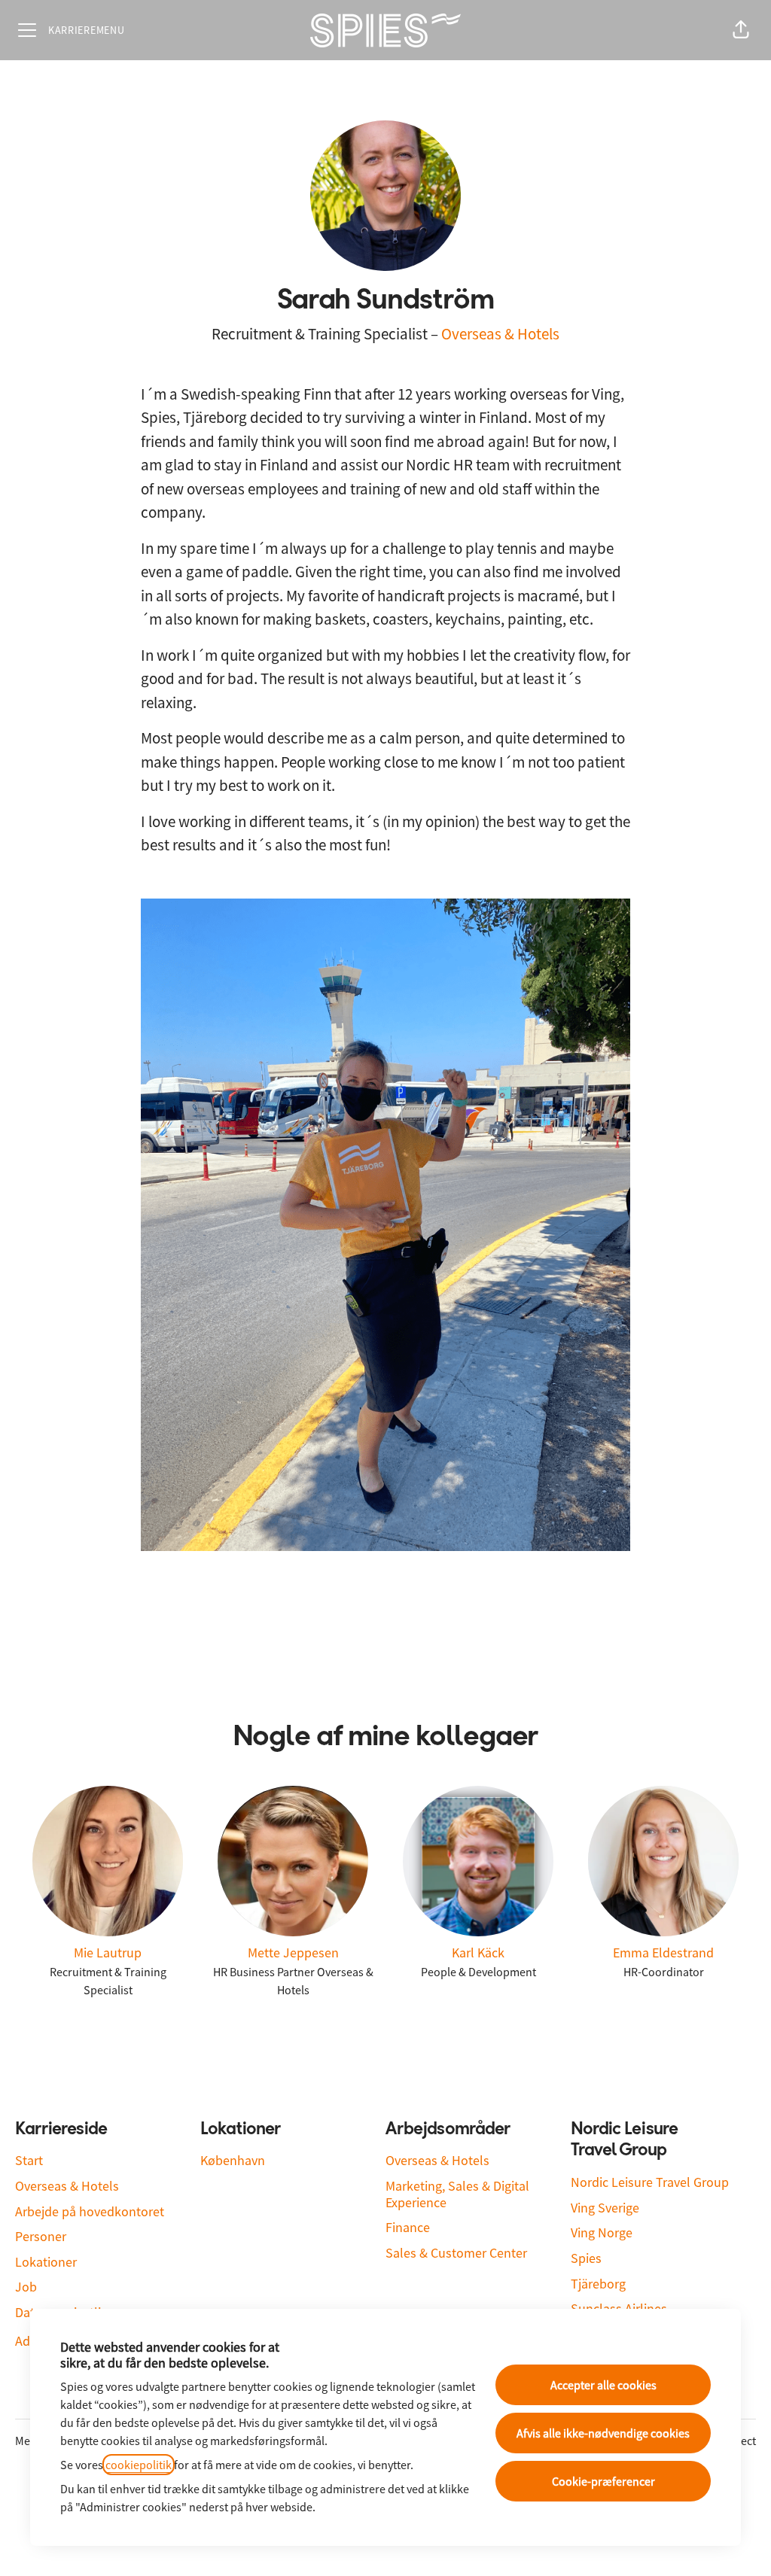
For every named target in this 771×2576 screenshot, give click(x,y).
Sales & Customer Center (456, 2253)
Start (29, 2160)
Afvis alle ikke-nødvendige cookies (603, 2433)
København (233, 2160)
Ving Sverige (605, 2208)
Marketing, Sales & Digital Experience (457, 2194)
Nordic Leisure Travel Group (650, 2182)
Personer (41, 2236)
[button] (741, 30)
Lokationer (46, 2262)
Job (26, 2287)
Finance (408, 2227)
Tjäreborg (598, 2284)
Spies (586, 2258)
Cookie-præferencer (603, 2481)
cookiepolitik (139, 2465)
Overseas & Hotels (500, 334)
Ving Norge (602, 2232)
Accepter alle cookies (603, 2385)
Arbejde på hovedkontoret (90, 2211)
